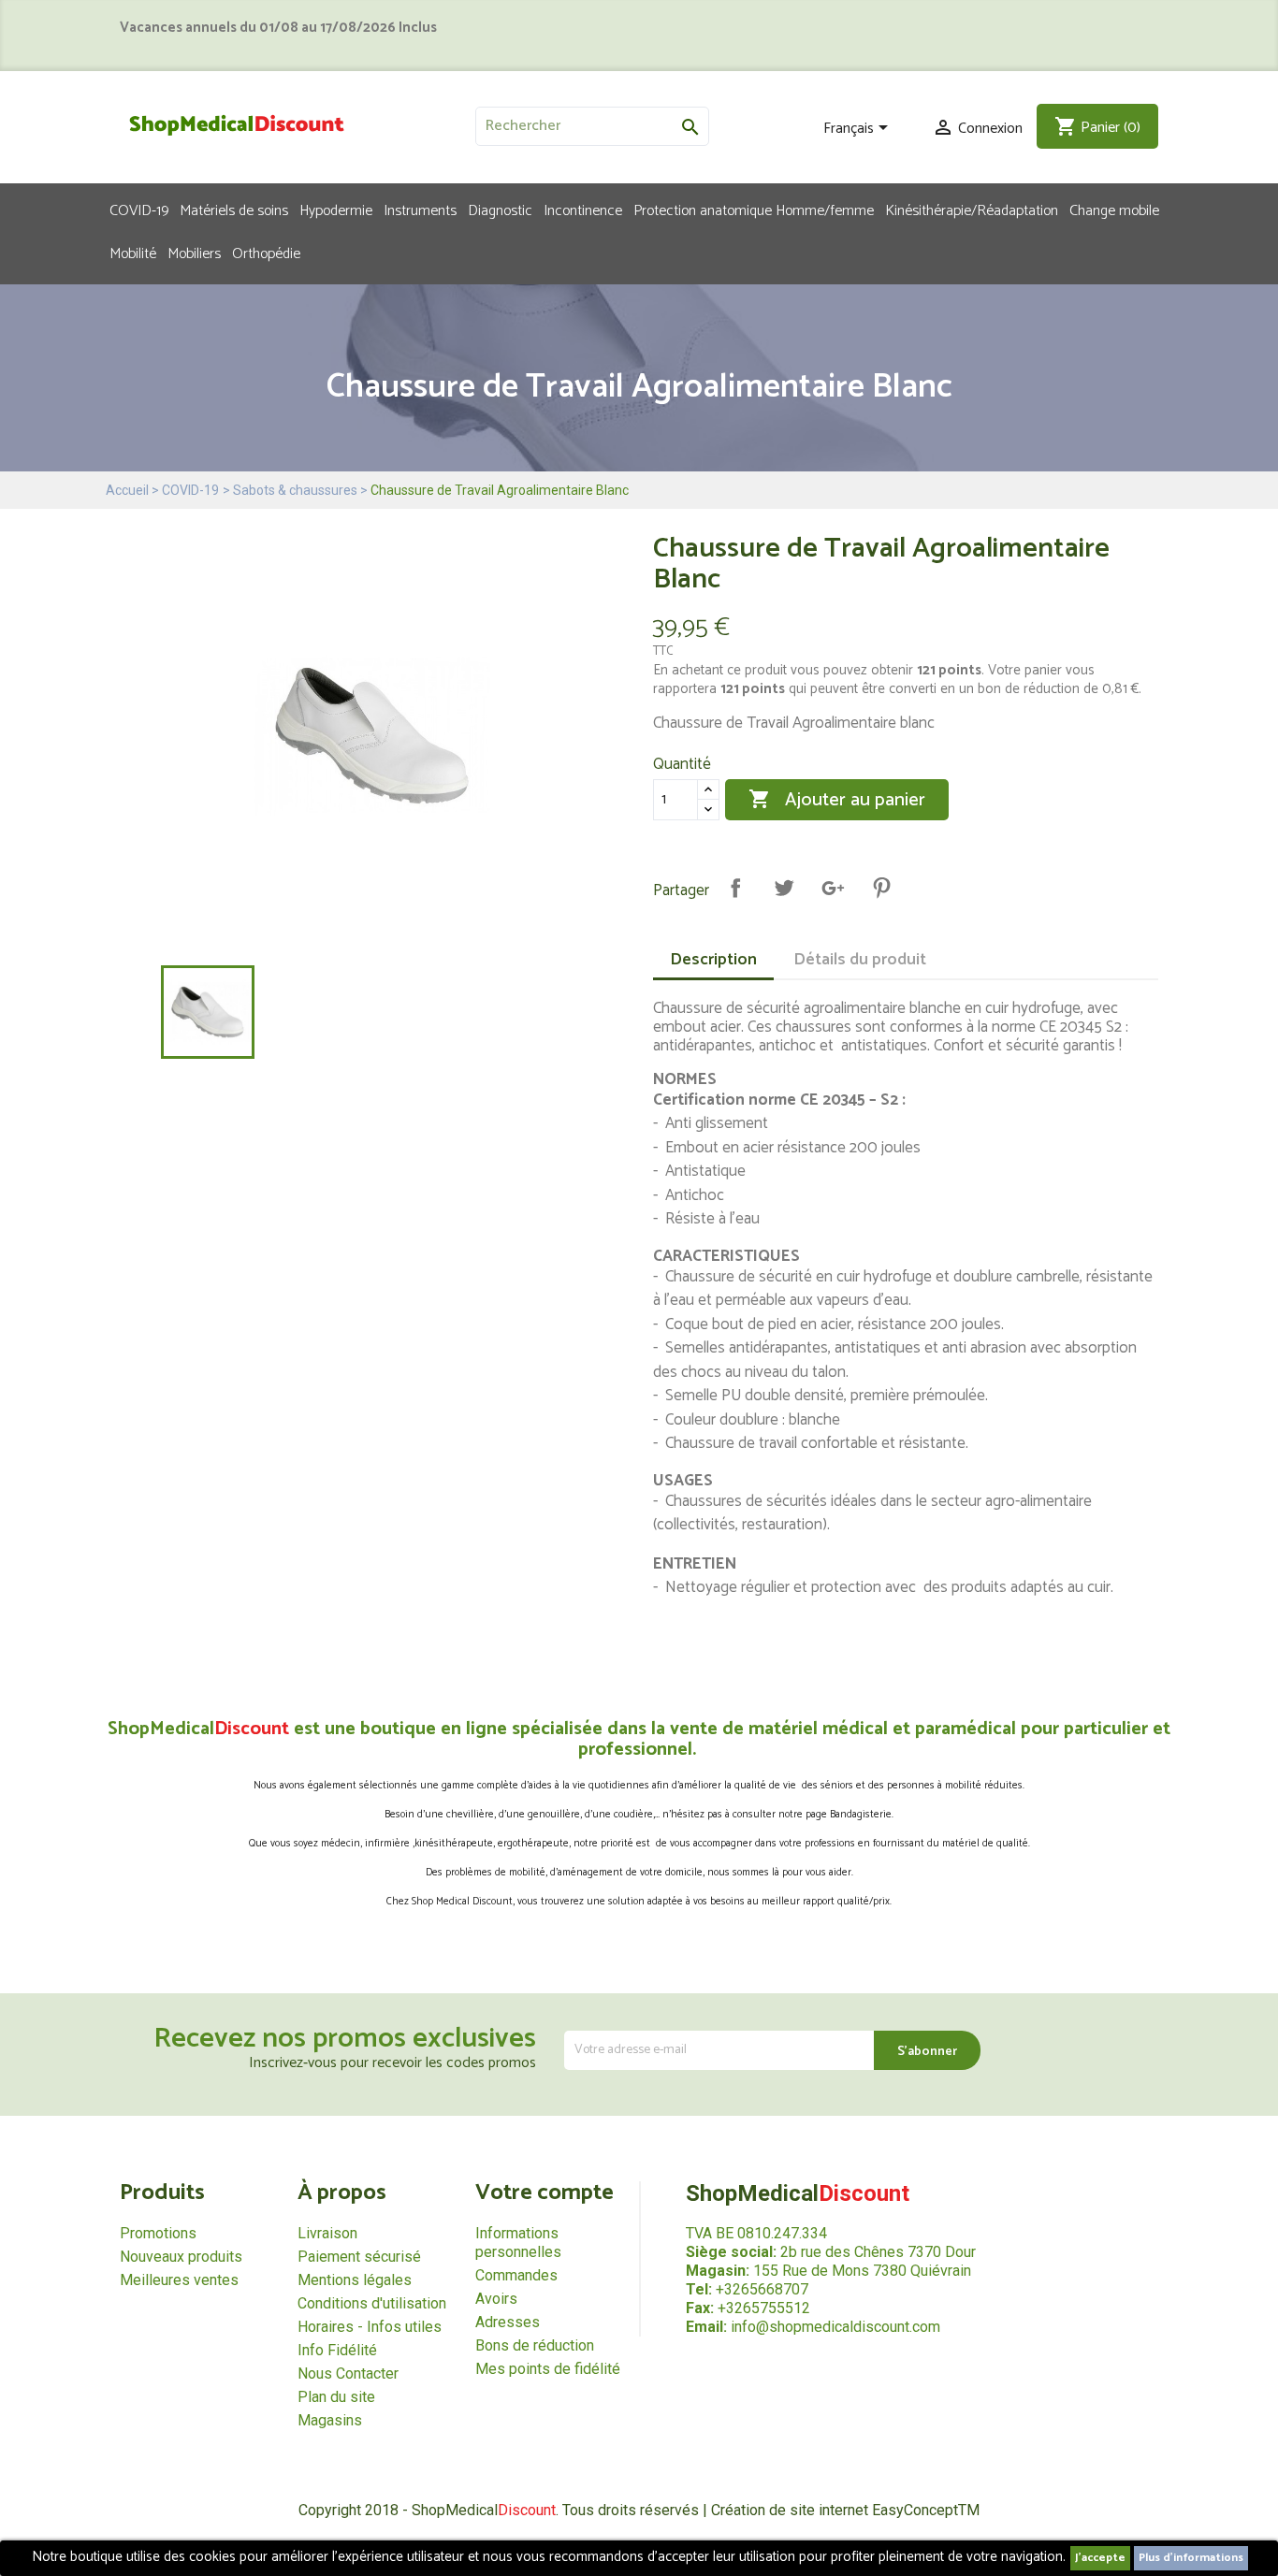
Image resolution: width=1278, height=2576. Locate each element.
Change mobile (1114, 210)
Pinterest (881, 888)
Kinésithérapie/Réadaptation (972, 210)
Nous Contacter (348, 2373)
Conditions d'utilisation (372, 2303)
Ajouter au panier (837, 800)
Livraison (327, 2233)
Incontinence (583, 210)
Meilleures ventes (179, 2280)
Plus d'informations (1191, 2558)
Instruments (420, 210)
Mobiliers (194, 253)
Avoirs (496, 2299)
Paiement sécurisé (359, 2257)
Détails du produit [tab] (860, 960)
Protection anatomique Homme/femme (754, 210)
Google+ (833, 888)
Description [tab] (713, 960)
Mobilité (133, 253)
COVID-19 (139, 210)
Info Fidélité (337, 2350)
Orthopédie (266, 253)
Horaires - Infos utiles (370, 2327)
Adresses (508, 2322)
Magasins (330, 2420)
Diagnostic (500, 210)
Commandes (516, 2275)
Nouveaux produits (181, 2257)
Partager (735, 888)
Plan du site (336, 2397)
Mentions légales (355, 2280)
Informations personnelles (518, 2243)
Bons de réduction (535, 2345)
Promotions (158, 2233)
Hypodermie (336, 210)
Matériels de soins (234, 210)
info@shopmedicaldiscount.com (835, 2327)
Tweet (784, 888)
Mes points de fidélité (548, 2369)
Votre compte (545, 2193)
